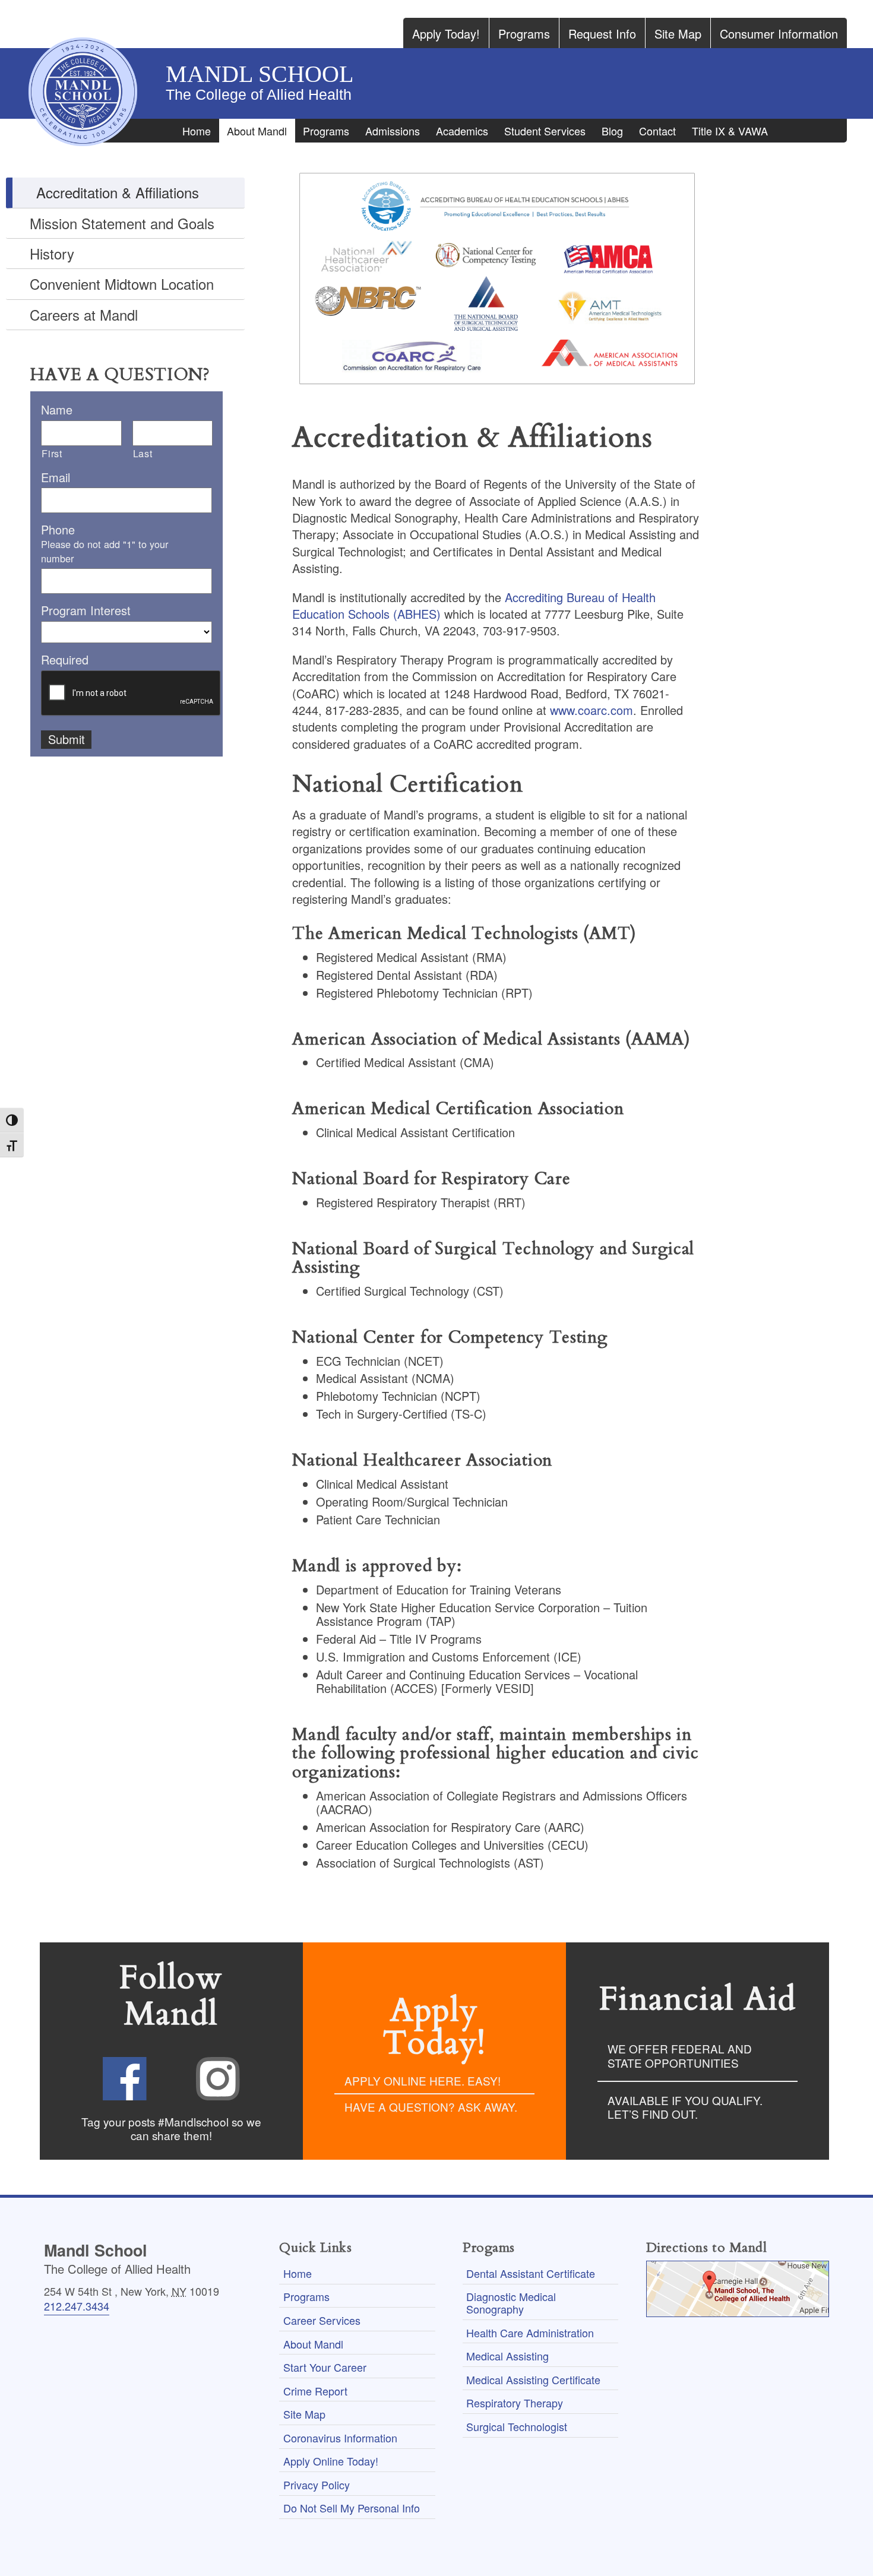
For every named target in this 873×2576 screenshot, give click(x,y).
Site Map (678, 34)
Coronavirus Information (340, 2438)
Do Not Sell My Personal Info (352, 2508)
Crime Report (315, 2391)
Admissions (393, 131)
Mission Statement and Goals (122, 223)
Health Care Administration (530, 2333)
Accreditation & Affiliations (118, 192)
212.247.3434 (77, 2306)
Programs (524, 34)
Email (56, 477)
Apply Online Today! (331, 2461)
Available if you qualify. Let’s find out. (685, 2107)
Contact (657, 131)
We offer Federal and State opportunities (680, 2055)
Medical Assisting (507, 2356)
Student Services (545, 131)
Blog (612, 131)
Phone (58, 530)
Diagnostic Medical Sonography (511, 2303)
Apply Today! (446, 34)
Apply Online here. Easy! (423, 2080)
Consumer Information (779, 34)
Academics (462, 131)
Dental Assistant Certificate (531, 2273)
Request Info (602, 34)
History (52, 253)
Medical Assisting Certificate (533, 2379)
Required (65, 660)
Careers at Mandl (84, 314)
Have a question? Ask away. (431, 2107)
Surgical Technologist (517, 2426)
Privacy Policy (317, 2485)
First (52, 453)
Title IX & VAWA (730, 131)
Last (143, 453)
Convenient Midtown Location (122, 284)
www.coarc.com (592, 710)
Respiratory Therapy (515, 2403)
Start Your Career (325, 2367)
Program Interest (86, 610)
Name (57, 410)
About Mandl (257, 131)
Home (197, 131)
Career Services (322, 2320)
